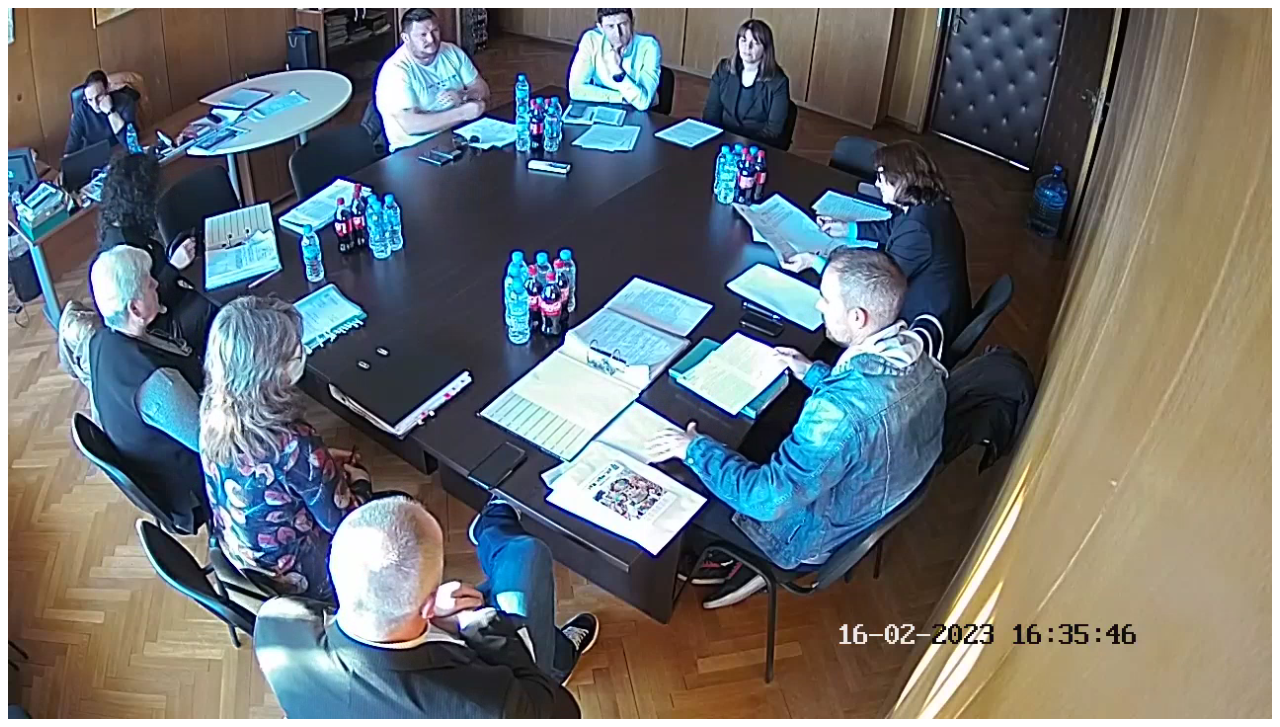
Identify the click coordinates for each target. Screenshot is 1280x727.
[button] (68, 704)
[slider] (635, 704)
